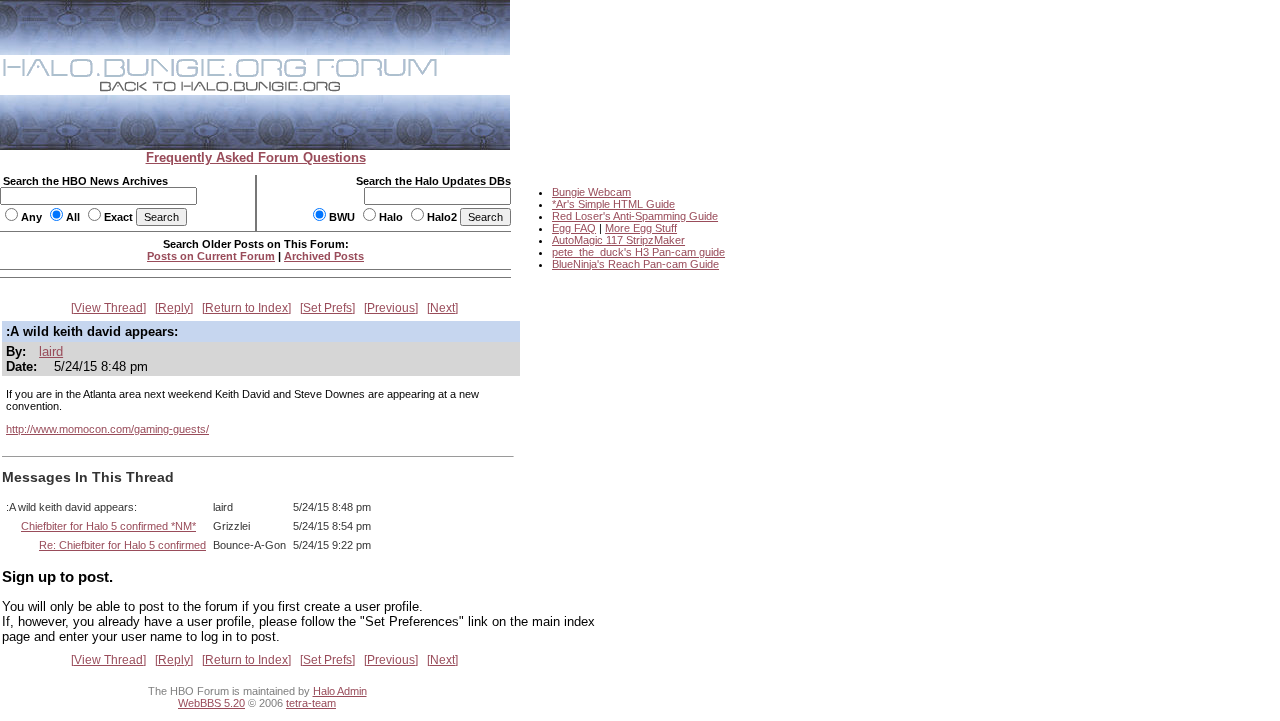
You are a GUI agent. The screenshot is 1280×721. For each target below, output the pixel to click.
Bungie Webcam (591, 192)
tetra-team (311, 703)
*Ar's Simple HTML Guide (613, 204)
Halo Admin (340, 691)
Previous (391, 308)
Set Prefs (327, 308)
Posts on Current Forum (211, 256)
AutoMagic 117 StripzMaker (618, 240)
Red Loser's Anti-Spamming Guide (635, 216)
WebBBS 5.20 (211, 703)
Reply (174, 308)
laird (51, 351)
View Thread (108, 308)
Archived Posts (324, 256)
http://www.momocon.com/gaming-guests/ (107, 429)
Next (442, 308)
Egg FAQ (574, 228)
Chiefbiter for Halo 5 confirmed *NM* (108, 526)
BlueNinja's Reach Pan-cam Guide (635, 264)
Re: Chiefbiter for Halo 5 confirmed (122, 545)
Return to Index (246, 308)
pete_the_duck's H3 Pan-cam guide (638, 252)
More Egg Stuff (641, 228)
